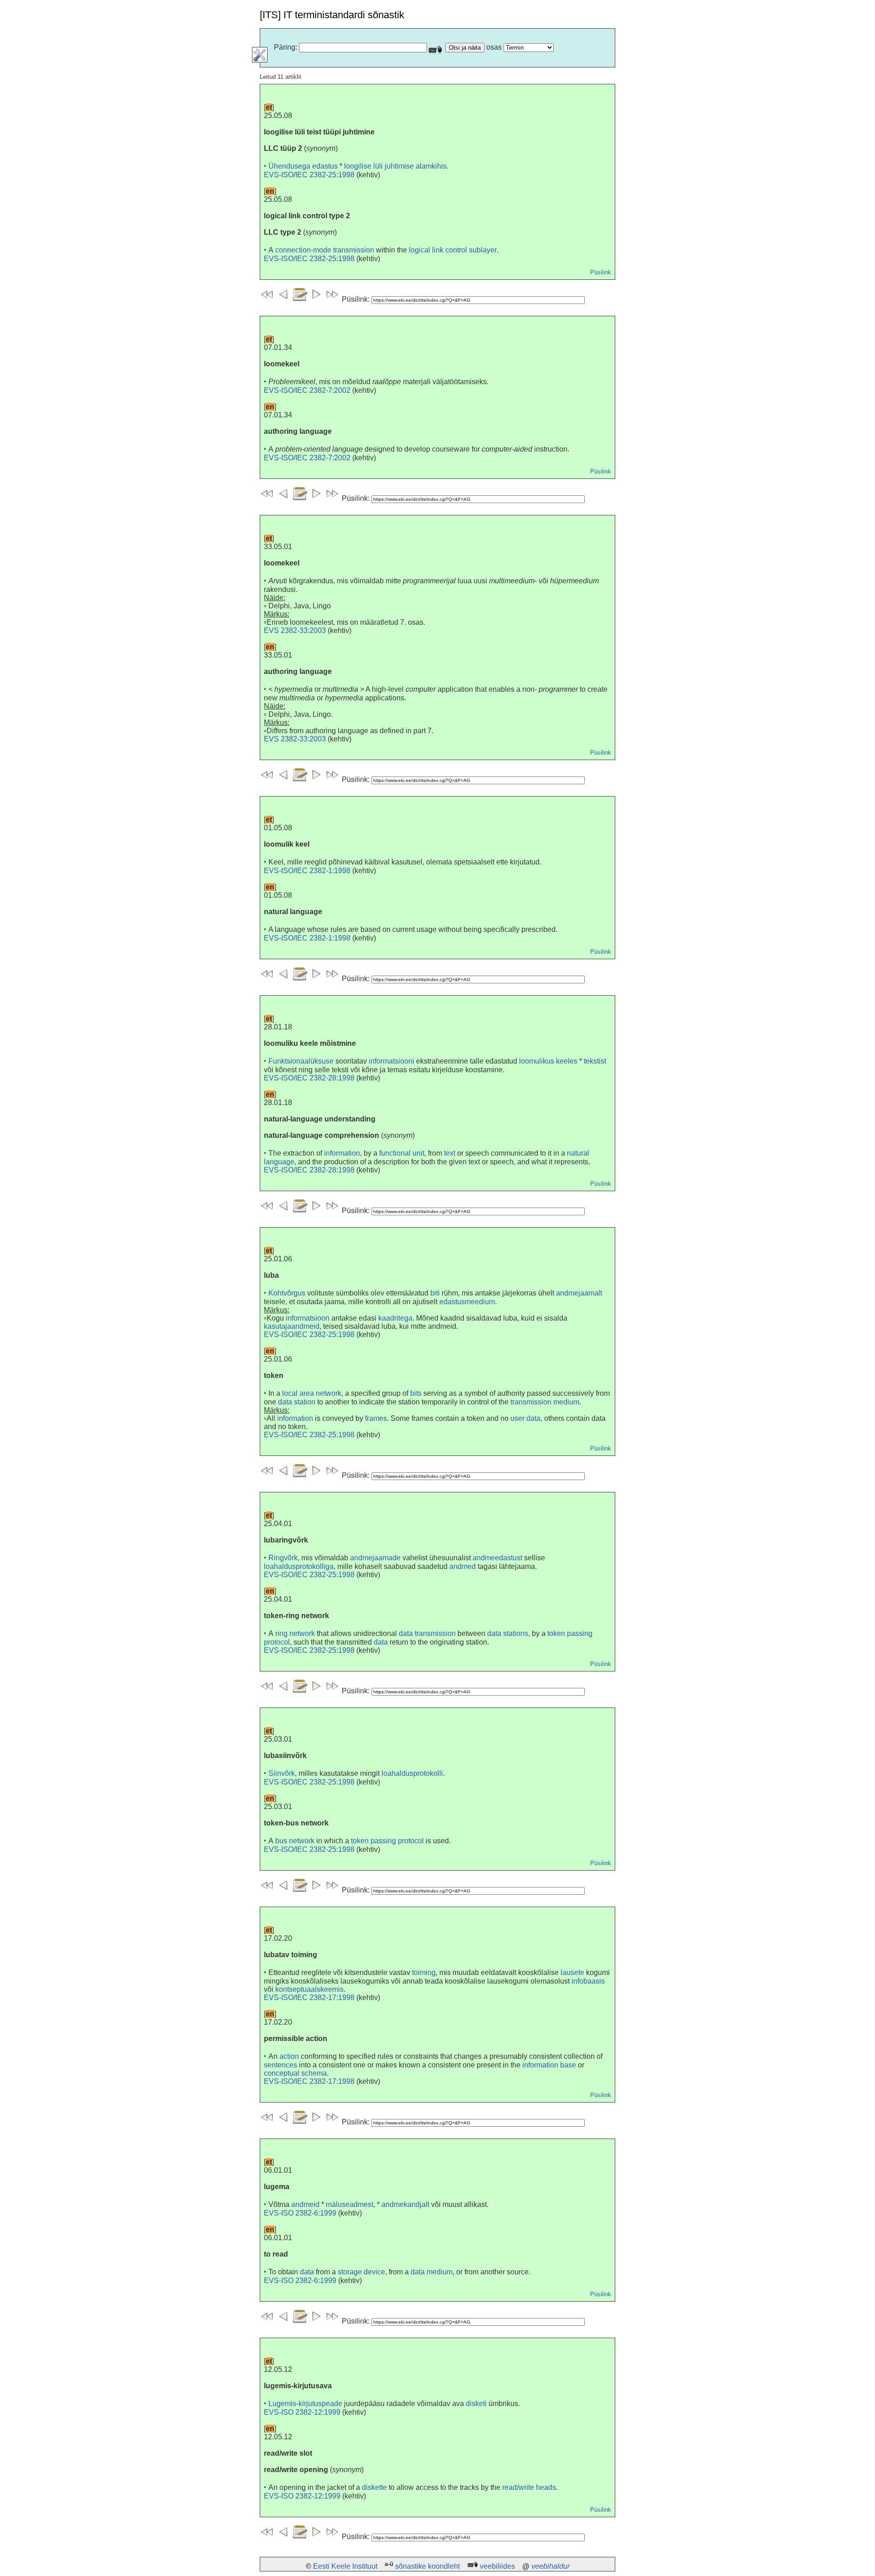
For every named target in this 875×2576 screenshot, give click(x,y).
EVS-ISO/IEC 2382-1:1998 (307, 871)
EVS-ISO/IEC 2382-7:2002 (307, 390)
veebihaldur (551, 2566)
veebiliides (497, 2566)
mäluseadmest (350, 2204)
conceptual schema (295, 2073)
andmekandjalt (405, 2204)
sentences (281, 2065)
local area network (312, 1393)
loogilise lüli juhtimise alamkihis (395, 166)
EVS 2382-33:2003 (295, 630)
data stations (508, 1633)
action (289, 2056)
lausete (572, 1972)
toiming (424, 1972)
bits (416, 1393)
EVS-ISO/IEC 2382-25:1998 (309, 175)
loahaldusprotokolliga (299, 1566)
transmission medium (545, 1402)
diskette (374, 2487)
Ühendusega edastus (303, 166)
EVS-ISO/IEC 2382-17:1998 (309, 1998)
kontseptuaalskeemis (309, 1989)
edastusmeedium (467, 1302)
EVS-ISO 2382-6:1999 (300, 2213)
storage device (361, 2272)
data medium (432, 2272)
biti (435, 1293)
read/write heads (529, 2487)
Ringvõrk (283, 1558)
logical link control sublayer (453, 250)
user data (525, 1418)
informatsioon (308, 1318)
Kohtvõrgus (287, 1293)
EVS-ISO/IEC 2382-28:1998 (309, 1078)
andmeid (305, 2204)
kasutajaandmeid (292, 1326)
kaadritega (395, 1318)
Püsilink (601, 272)
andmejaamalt (579, 1293)
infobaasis (588, 1981)
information (342, 1153)
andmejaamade (375, 1558)
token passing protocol (387, 1841)
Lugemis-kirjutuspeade (305, 2404)
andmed (463, 1566)
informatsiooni (391, 1061)
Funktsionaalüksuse (301, 1061)
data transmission (427, 1633)
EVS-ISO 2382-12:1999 (302, 2412)
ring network (295, 1633)
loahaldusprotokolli (412, 1773)
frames (376, 1418)
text (450, 1153)
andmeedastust (497, 1558)
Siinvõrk (282, 1773)
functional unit (402, 1153)
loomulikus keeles (548, 1061)
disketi (476, 2404)
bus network (295, 1841)
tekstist (595, 1061)
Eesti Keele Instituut (345, 2566)
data (381, 1642)
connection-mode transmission (325, 250)
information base (549, 2065)
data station (297, 1402)
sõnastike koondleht (427, 2566)
